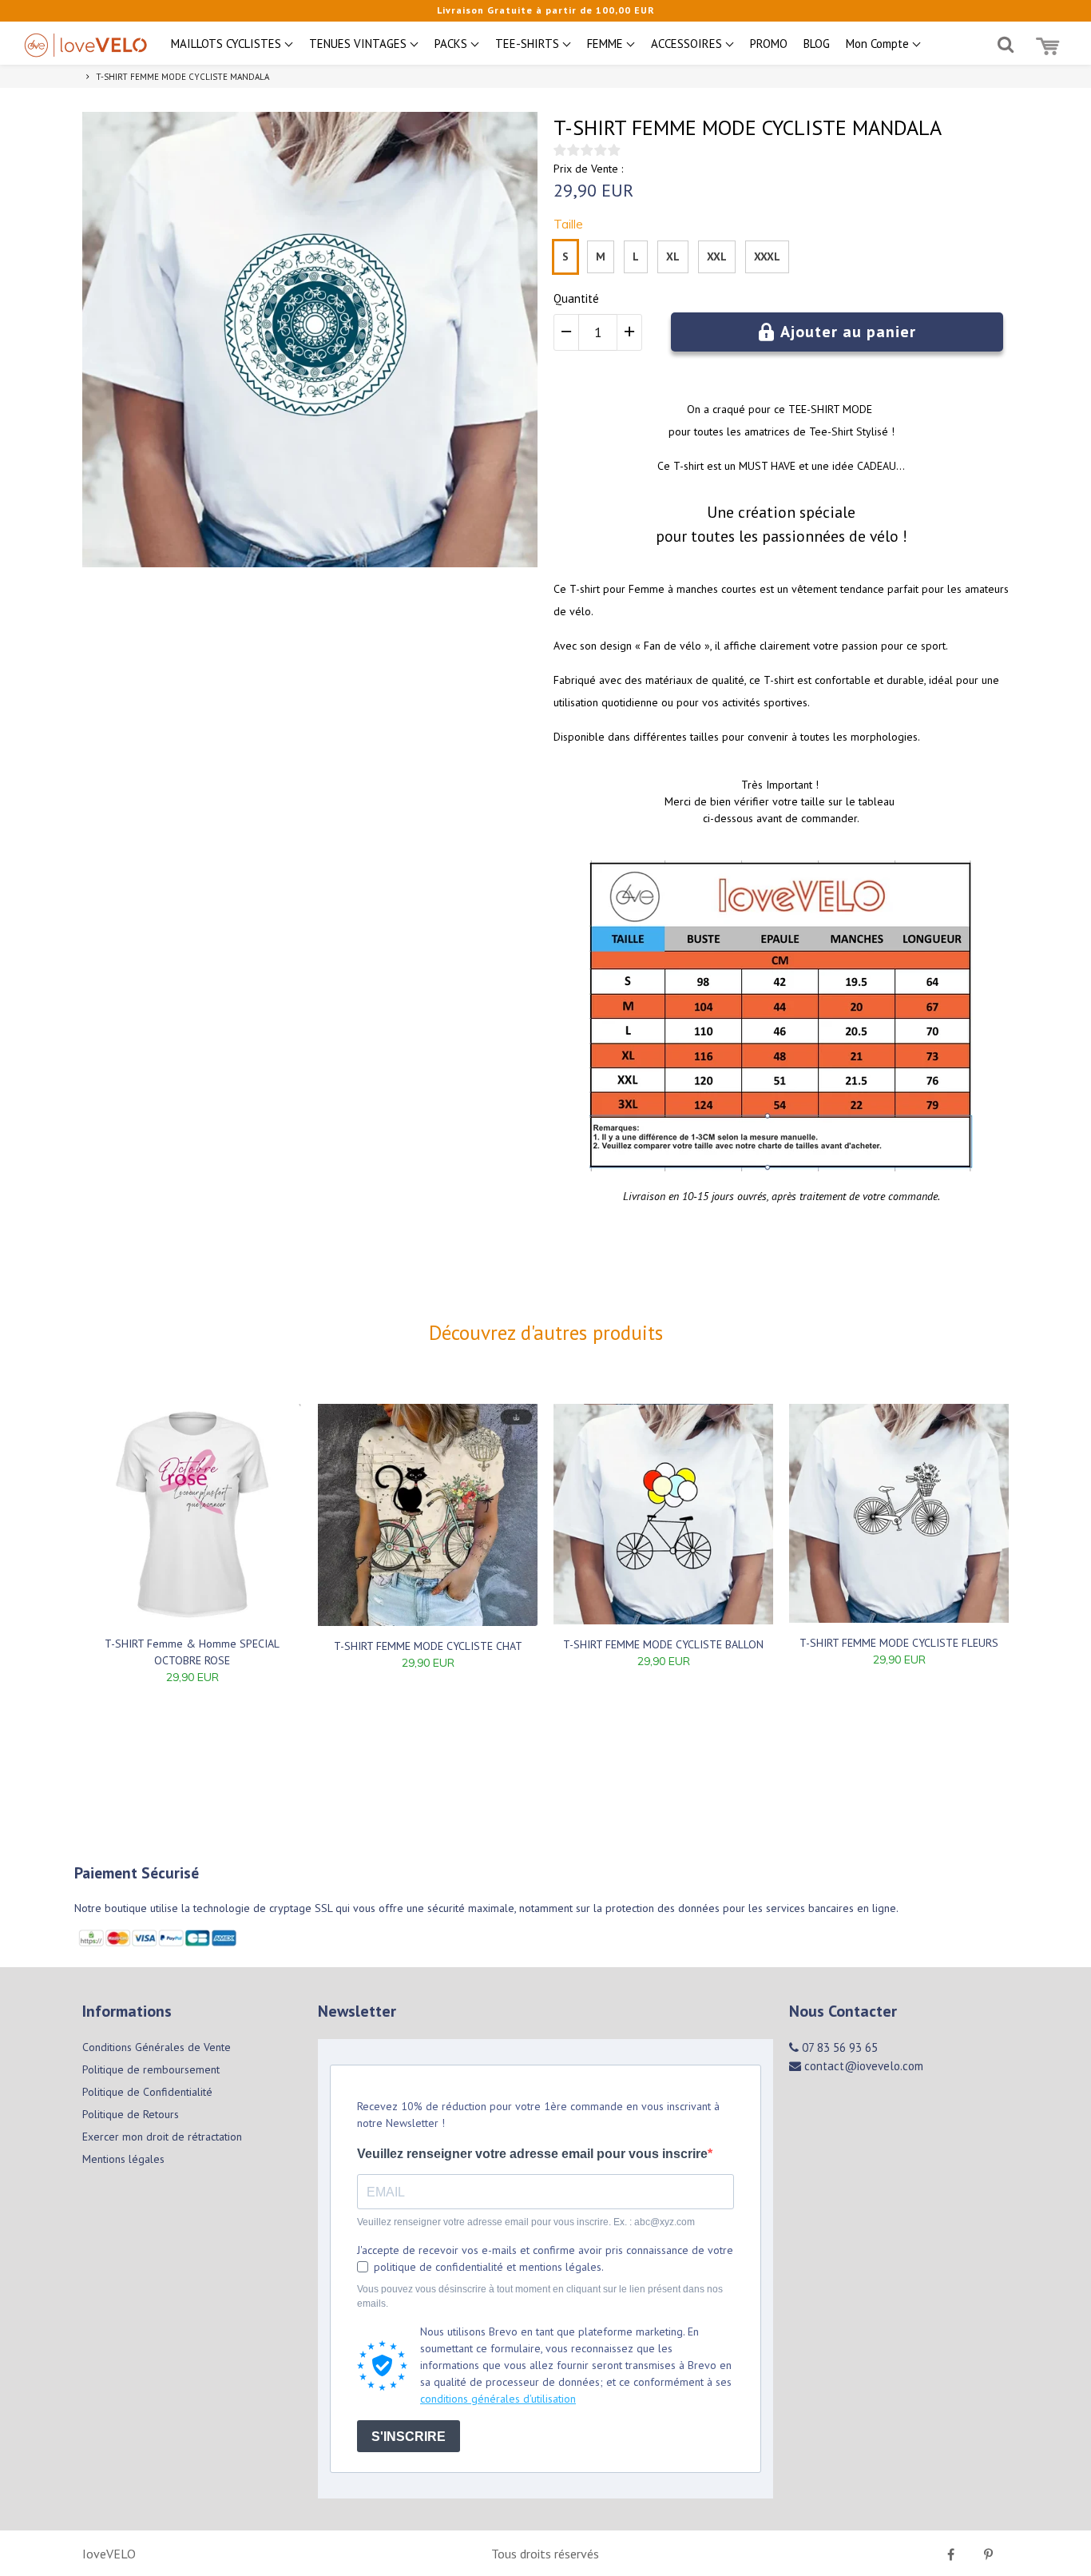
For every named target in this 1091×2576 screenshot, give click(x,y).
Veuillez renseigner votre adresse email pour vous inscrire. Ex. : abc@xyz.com (526, 2222)
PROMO (769, 44)
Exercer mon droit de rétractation (162, 2137)
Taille (568, 224)
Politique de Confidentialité (147, 2092)
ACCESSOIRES (688, 44)
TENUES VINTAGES (359, 44)
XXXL (767, 256)
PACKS (452, 44)
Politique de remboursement (151, 2069)
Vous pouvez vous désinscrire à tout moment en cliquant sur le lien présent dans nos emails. (540, 2296)
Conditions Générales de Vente (157, 2047)
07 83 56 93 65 (838, 2047)
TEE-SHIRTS (529, 44)
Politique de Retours (131, 2114)
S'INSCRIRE (409, 2437)
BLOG (817, 44)
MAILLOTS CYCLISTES (228, 44)
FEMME (607, 44)
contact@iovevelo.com (862, 2066)
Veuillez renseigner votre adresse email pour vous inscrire (532, 2154)
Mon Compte (879, 44)
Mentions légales (123, 2159)
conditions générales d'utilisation (498, 2399)
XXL (717, 256)
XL (673, 256)
